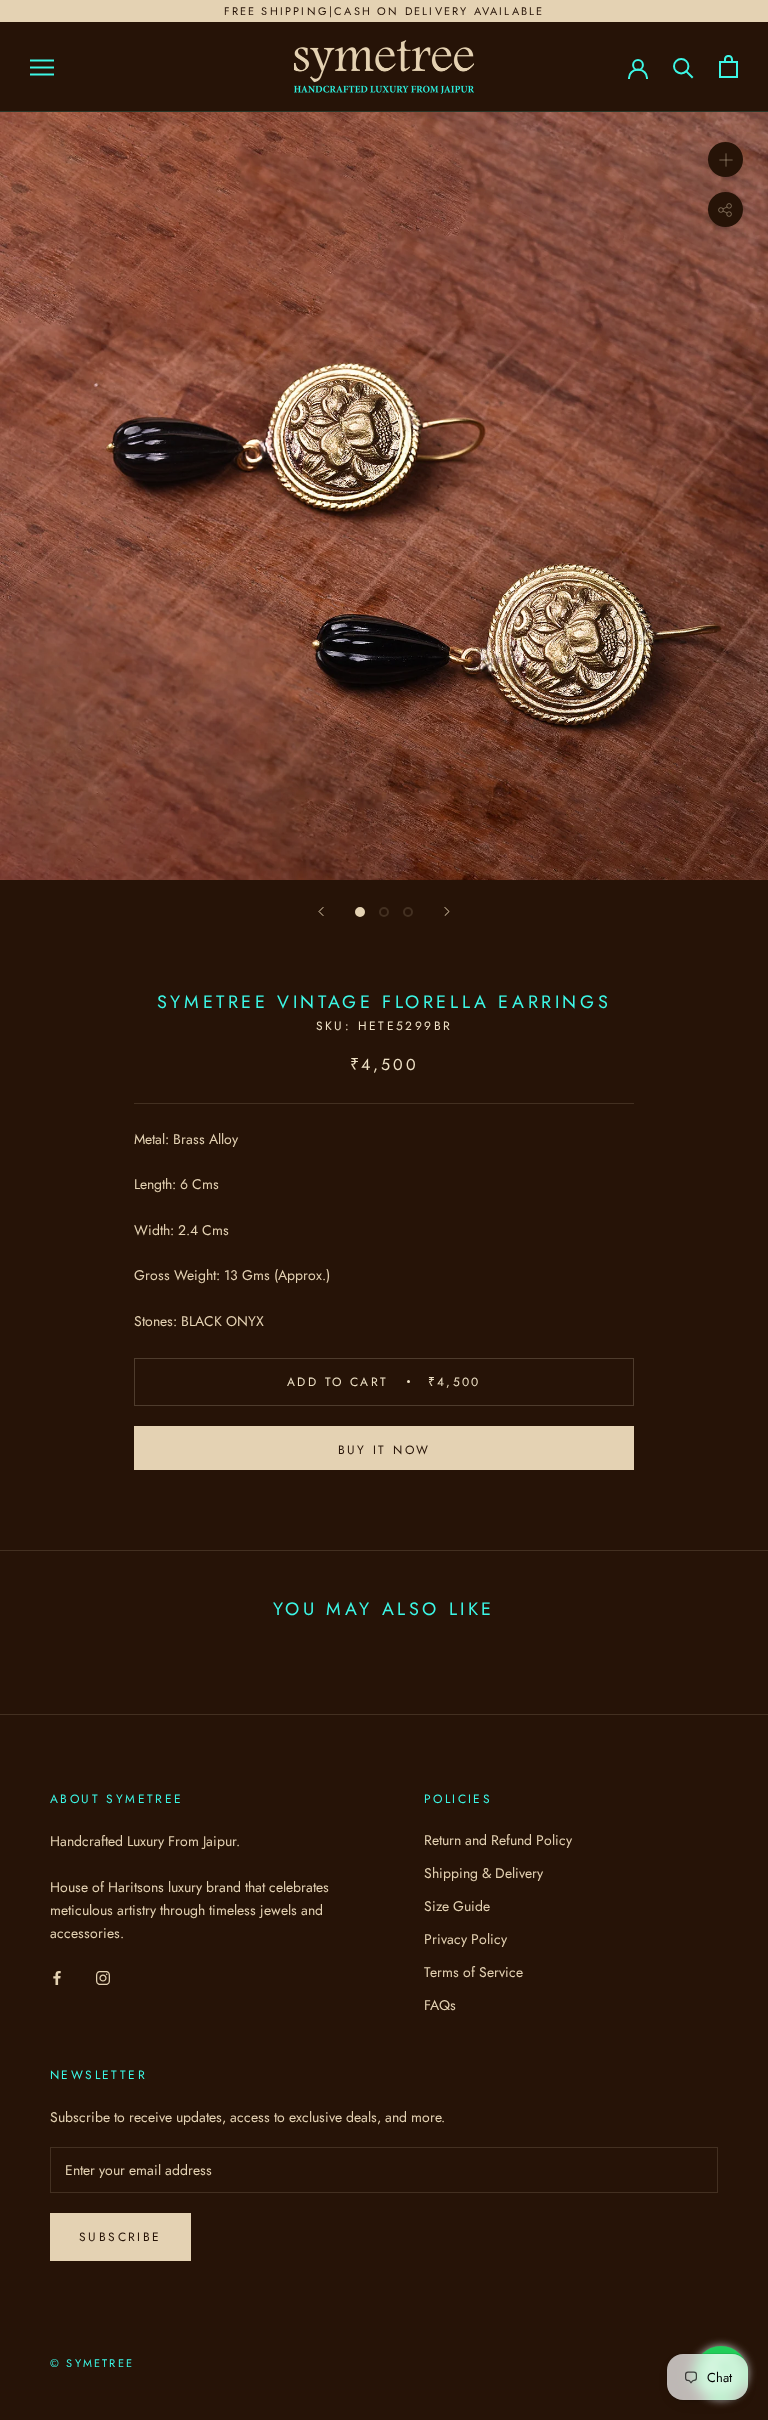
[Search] (683, 66)
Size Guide (457, 1906)
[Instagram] (103, 1976)
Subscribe (120, 2237)
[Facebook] (57, 1976)
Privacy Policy (465, 1939)
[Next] (447, 911)
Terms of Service (473, 1972)
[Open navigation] (42, 66)
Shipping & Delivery (483, 1873)
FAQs (440, 2005)
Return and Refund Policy (498, 1840)
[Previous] (321, 911)
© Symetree (92, 2363)
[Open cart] (728, 66)
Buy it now (384, 1450)
